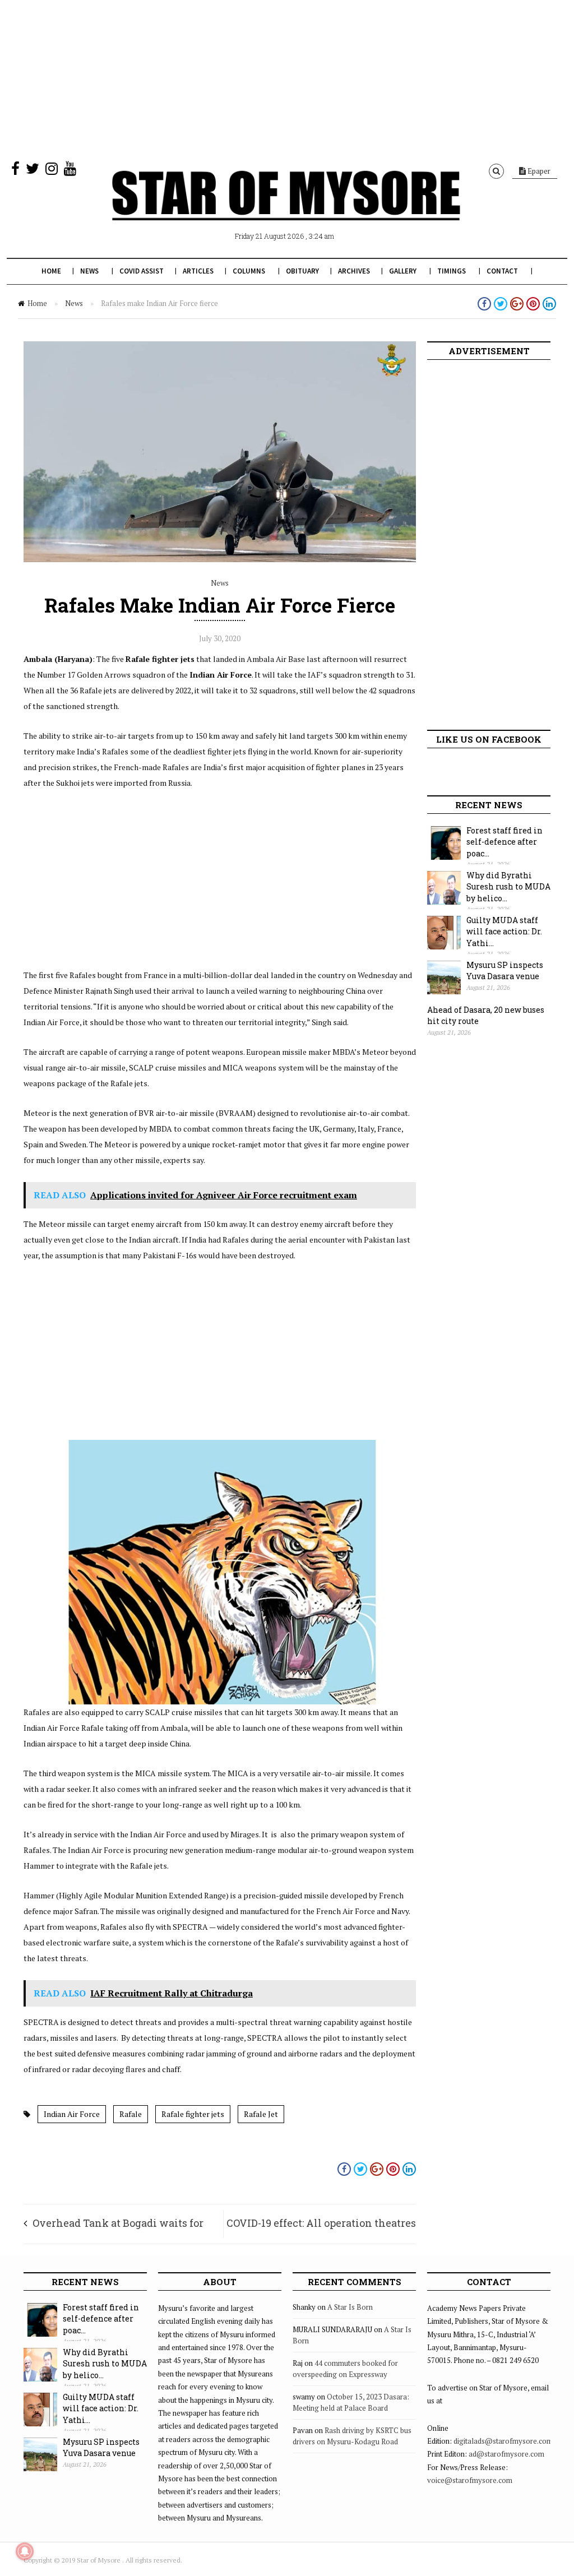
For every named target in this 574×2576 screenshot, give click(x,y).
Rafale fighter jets (193, 2114)
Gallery (403, 271)
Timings (452, 271)
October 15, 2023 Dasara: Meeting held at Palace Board (351, 2402)
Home (51, 271)
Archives (354, 271)
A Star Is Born (350, 2307)
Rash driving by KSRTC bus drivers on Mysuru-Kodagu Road (352, 2436)
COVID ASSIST (142, 271)
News (89, 271)
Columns (249, 271)
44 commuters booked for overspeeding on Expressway (345, 2369)
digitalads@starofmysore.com (503, 2441)
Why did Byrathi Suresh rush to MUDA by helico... (508, 887)
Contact (502, 271)
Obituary (302, 271)
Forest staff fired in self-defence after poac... (504, 842)
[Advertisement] (287, 78)
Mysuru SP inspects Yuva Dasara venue (505, 971)
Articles (198, 271)
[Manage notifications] (25, 2551)
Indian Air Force (72, 2114)
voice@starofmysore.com (470, 2480)
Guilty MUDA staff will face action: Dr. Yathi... (504, 932)
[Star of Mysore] (286, 209)
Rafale (131, 2114)
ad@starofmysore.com (506, 2454)
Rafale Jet (261, 2114)
